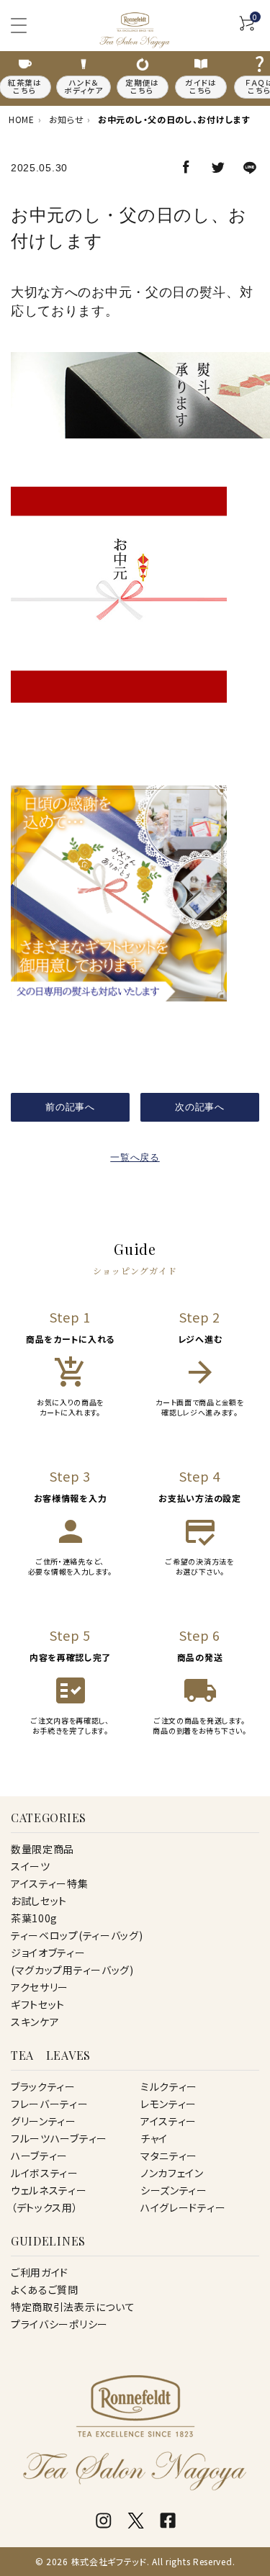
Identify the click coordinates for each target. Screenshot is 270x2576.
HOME (22, 119)
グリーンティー (44, 2121)
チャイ (154, 2138)
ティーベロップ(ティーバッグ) (77, 1935)
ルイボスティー (45, 2173)
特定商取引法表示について (73, 2307)
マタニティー (169, 2156)
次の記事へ (200, 1107)
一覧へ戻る (135, 1157)
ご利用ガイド (40, 2272)
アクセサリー (40, 1987)
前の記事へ (70, 1107)
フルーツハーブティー (59, 2138)
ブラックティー (43, 2086)
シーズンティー (174, 2190)
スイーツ (31, 1866)
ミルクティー (169, 2086)
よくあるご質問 (45, 2289)
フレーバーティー (50, 2104)
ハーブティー (39, 2156)
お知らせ (67, 119)
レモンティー (168, 2104)
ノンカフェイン (172, 2173)
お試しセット (39, 1901)
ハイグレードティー (183, 2207)
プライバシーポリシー (59, 2324)
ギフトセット (38, 2004)
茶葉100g (34, 1918)
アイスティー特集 (50, 1883)
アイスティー (168, 2121)
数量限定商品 (42, 1849)
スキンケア (35, 2022)
